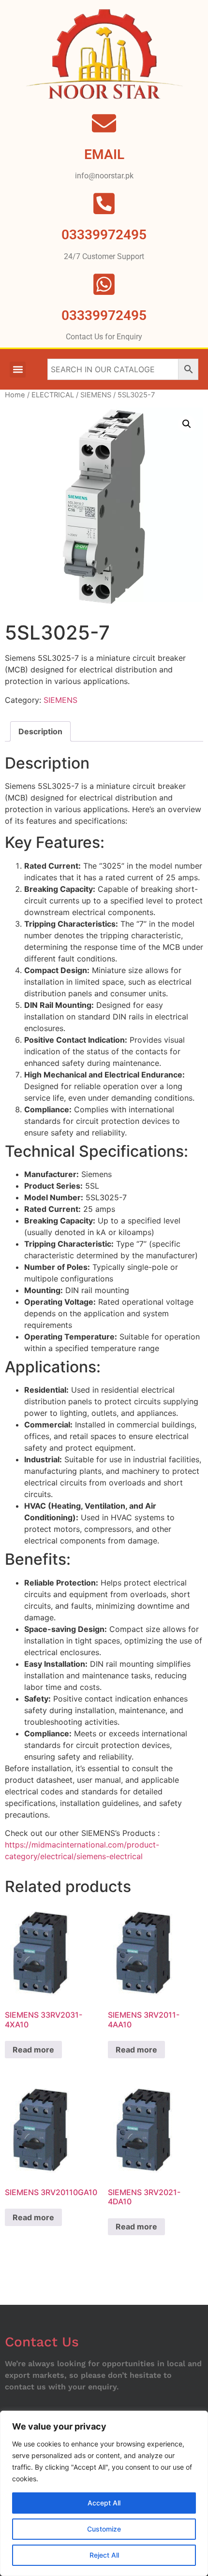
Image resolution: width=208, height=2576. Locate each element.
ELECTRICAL (53, 395)
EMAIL (104, 154)
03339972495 (104, 315)
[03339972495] (104, 284)
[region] (104, 2493)
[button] (18, 370)
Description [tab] (40, 731)
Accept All (104, 2503)
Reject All (104, 2555)
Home (15, 395)
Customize (104, 2529)
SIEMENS (96, 395)
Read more (33, 2050)
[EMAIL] (104, 123)
